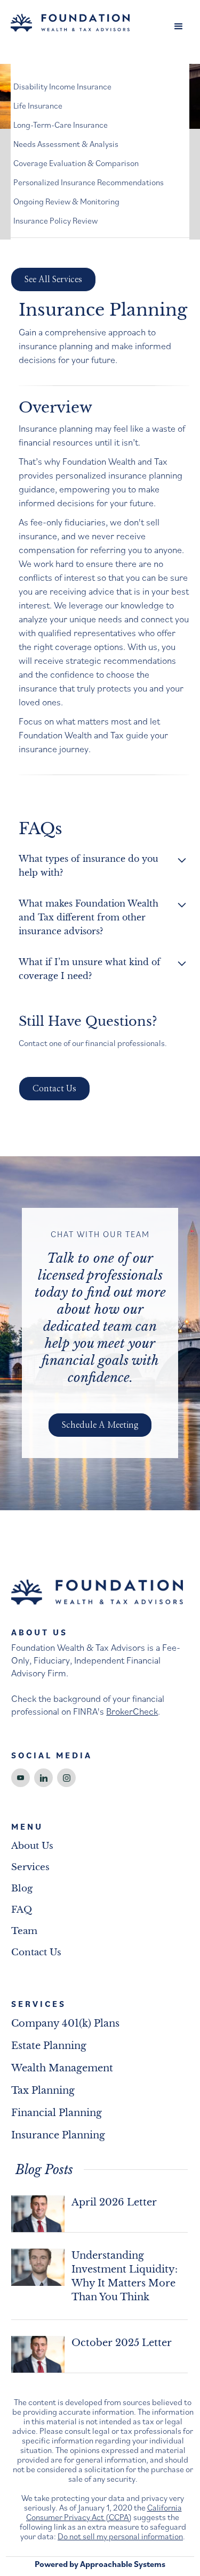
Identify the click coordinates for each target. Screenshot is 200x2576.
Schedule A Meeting (100, 1425)
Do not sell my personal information (120, 2536)
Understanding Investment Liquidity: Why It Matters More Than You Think (125, 2276)
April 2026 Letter (114, 2202)
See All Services (53, 279)
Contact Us (54, 1089)
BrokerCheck (132, 1711)
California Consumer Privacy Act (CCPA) (104, 2512)
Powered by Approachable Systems (100, 2564)
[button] (179, 27)
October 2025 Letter (122, 2343)
